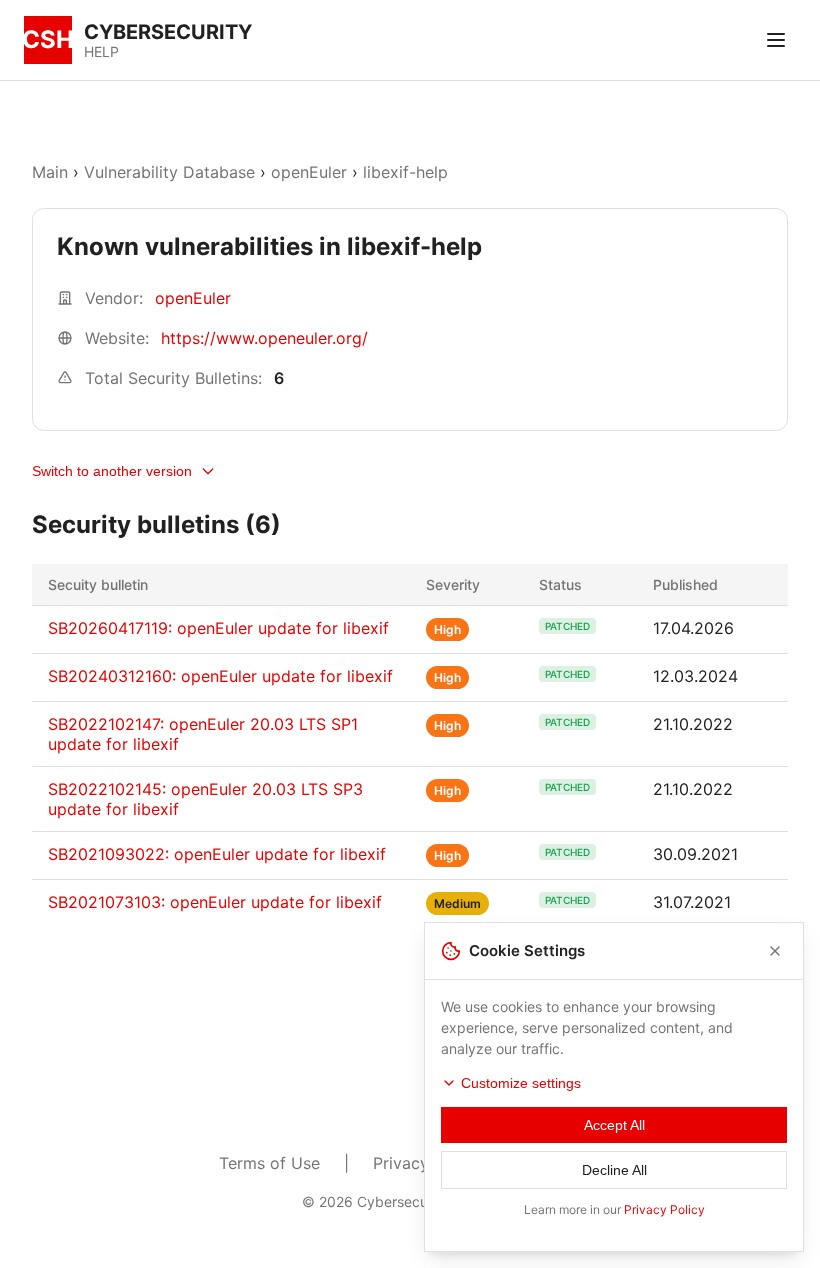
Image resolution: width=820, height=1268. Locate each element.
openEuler (309, 172)
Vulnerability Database (169, 172)
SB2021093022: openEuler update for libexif (217, 854)
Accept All (614, 1125)
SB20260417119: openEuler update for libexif (218, 628)
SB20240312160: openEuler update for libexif (220, 676)
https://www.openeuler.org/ (264, 338)
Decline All (614, 1170)
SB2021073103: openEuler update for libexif (215, 902)
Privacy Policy (664, 1209)
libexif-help (405, 172)
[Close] (775, 951)
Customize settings (521, 1083)
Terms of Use (269, 1163)
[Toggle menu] (776, 40)
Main (50, 172)
